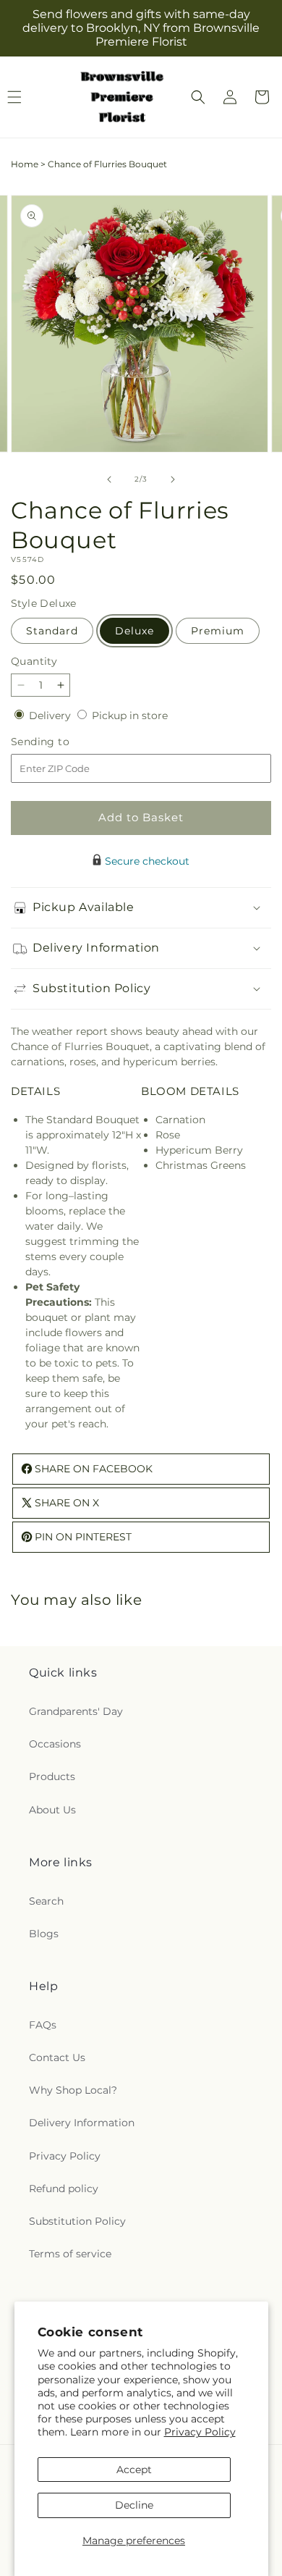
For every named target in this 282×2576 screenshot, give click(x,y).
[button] (198, 97)
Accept (134, 2470)
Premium (218, 631)
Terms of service (70, 2254)
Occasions (55, 1744)
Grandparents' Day (76, 1711)
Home (25, 164)
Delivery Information (82, 2123)
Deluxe (134, 631)
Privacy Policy (200, 2432)
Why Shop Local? (73, 2090)
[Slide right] (173, 479)
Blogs (44, 1934)
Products (52, 1776)
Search (46, 1901)
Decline (134, 2505)
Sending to (62, 742)
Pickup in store (130, 716)
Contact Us (57, 2057)
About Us (52, 1810)
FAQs (43, 2025)
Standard (52, 631)
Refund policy (64, 2189)
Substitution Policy (77, 2221)
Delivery (51, 716)
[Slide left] (109, 479)
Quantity (34, 661)
